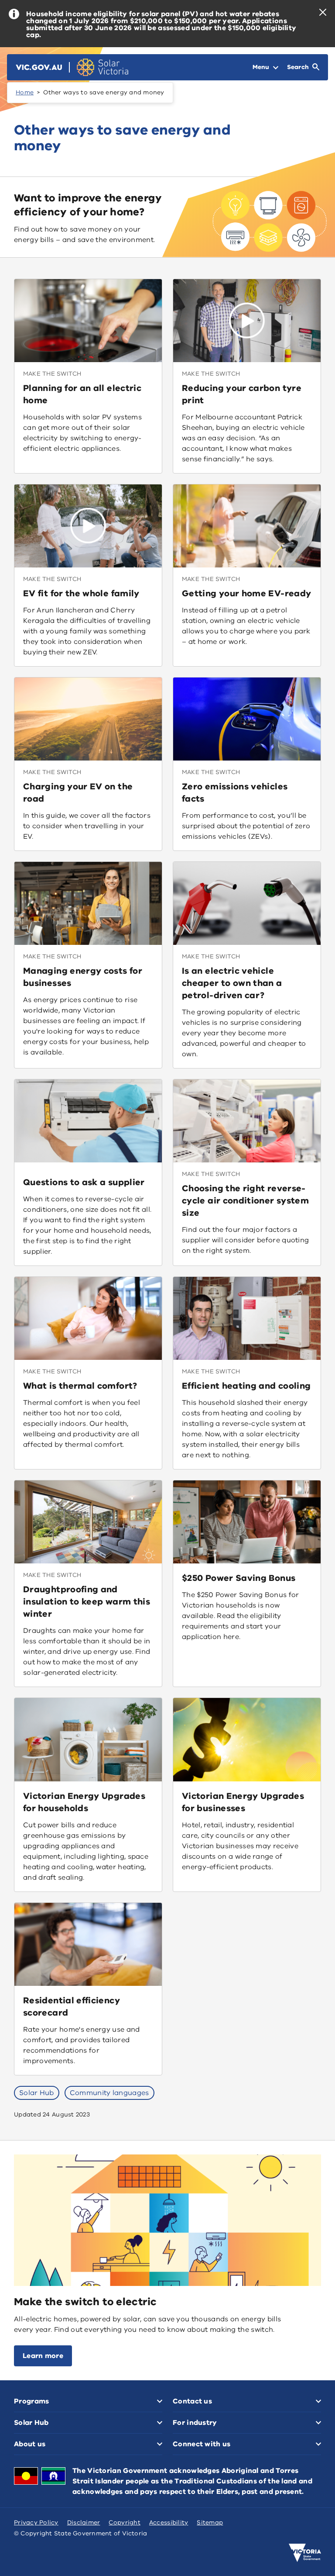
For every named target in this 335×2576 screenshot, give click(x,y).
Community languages (109, 2093)
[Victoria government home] (305, 2553)
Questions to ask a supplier (84, 1182)
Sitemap (210, 2522)
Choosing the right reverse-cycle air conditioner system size (245, 1201)
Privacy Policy (36, 2522)
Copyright (124, 2522)
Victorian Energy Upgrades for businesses (243, 1802)
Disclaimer (84, 2522)
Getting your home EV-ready (246, 593)
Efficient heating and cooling (246, 1386)
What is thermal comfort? (80, 1386)
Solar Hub (37, 2093)
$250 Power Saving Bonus (239, 1578)
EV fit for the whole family (81, 593)
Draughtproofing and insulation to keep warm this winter (87, 1602)
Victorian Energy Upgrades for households (84, 1802)
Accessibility (169, 2522)
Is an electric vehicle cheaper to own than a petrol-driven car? (232, 983)
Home (25, 92)
